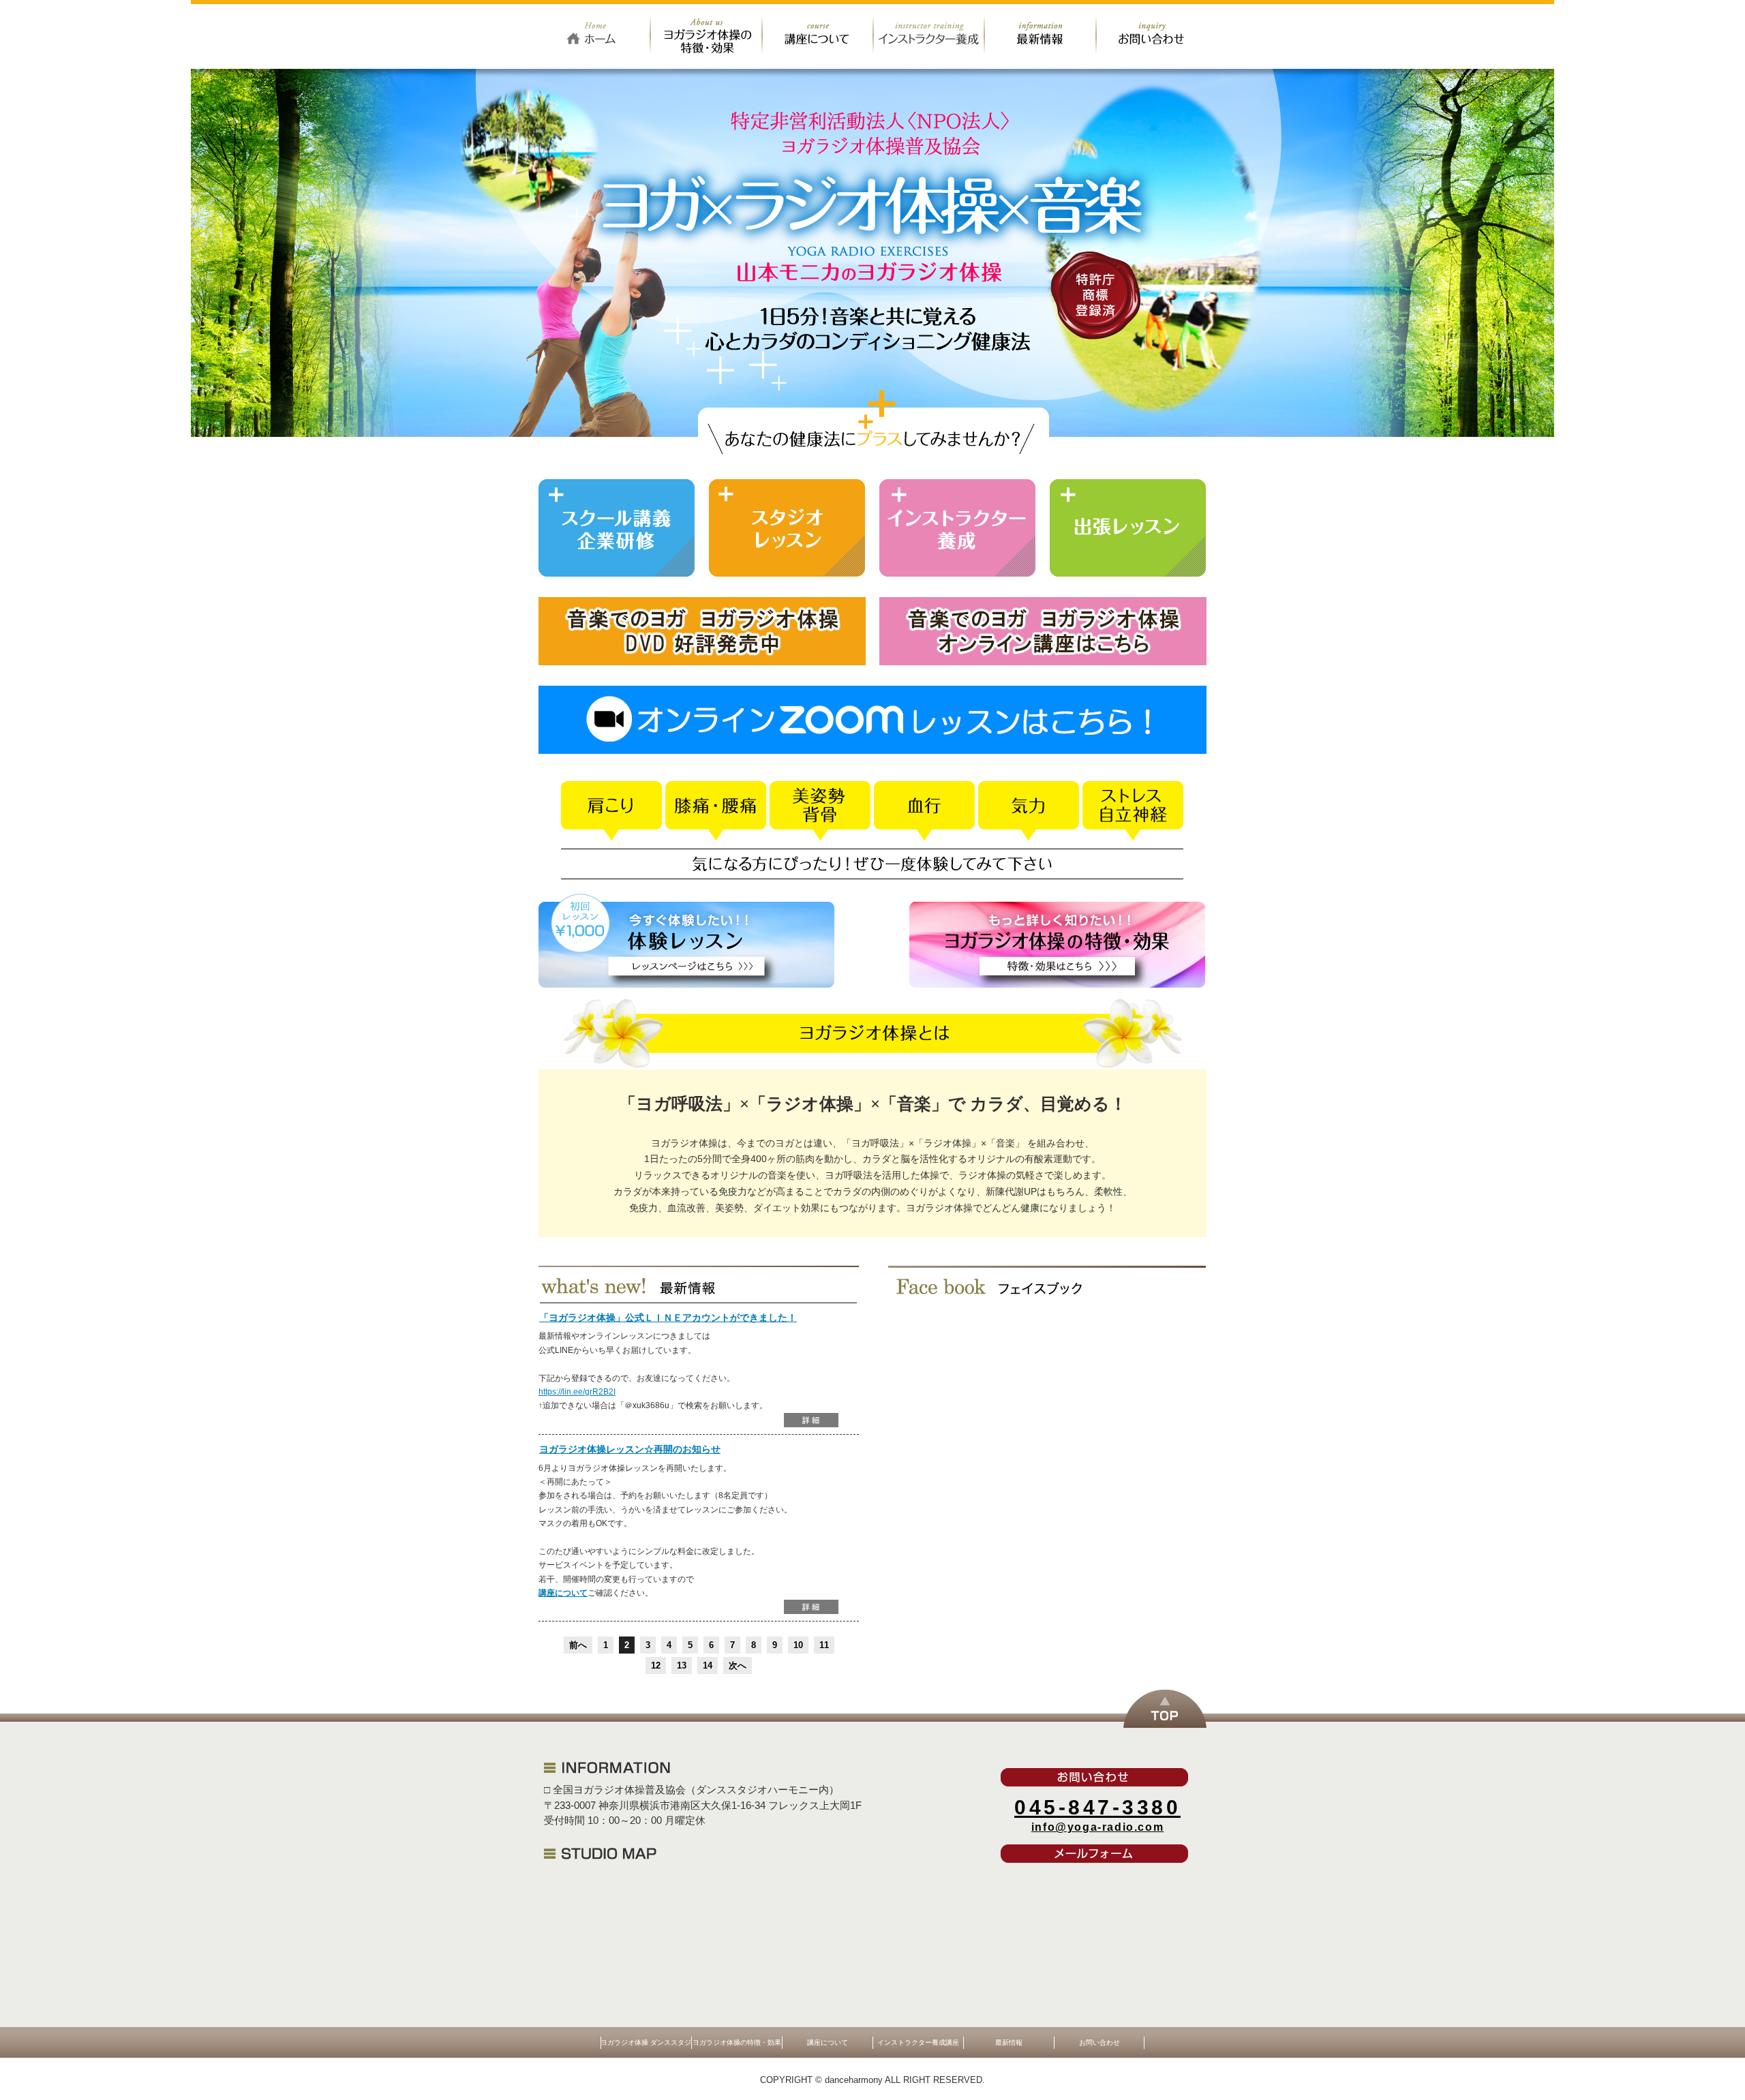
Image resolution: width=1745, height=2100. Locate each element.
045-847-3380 (1097, 1807)
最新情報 (1041, 34)
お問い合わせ (1152, 34)
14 (708, 1665)
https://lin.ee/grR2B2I (577, 1392)
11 (824, 1645)
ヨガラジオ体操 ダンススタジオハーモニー (595, 34)
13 (682, 1665)
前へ (578, 1645)
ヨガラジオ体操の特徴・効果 (707, 34)
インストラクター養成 (958, 528)
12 (656, 1665)
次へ (738, 1665)
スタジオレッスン (787, 528)
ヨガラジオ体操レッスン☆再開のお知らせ (630, 1449)
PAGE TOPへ (1165, 1709)
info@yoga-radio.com (1097, 1827)
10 (798, 1645)
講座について (818, 34)
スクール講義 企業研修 (617, 528)
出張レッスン (1128, 528)
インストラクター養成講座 (929, 34)
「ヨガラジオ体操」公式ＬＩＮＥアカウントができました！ (668, 1318)
